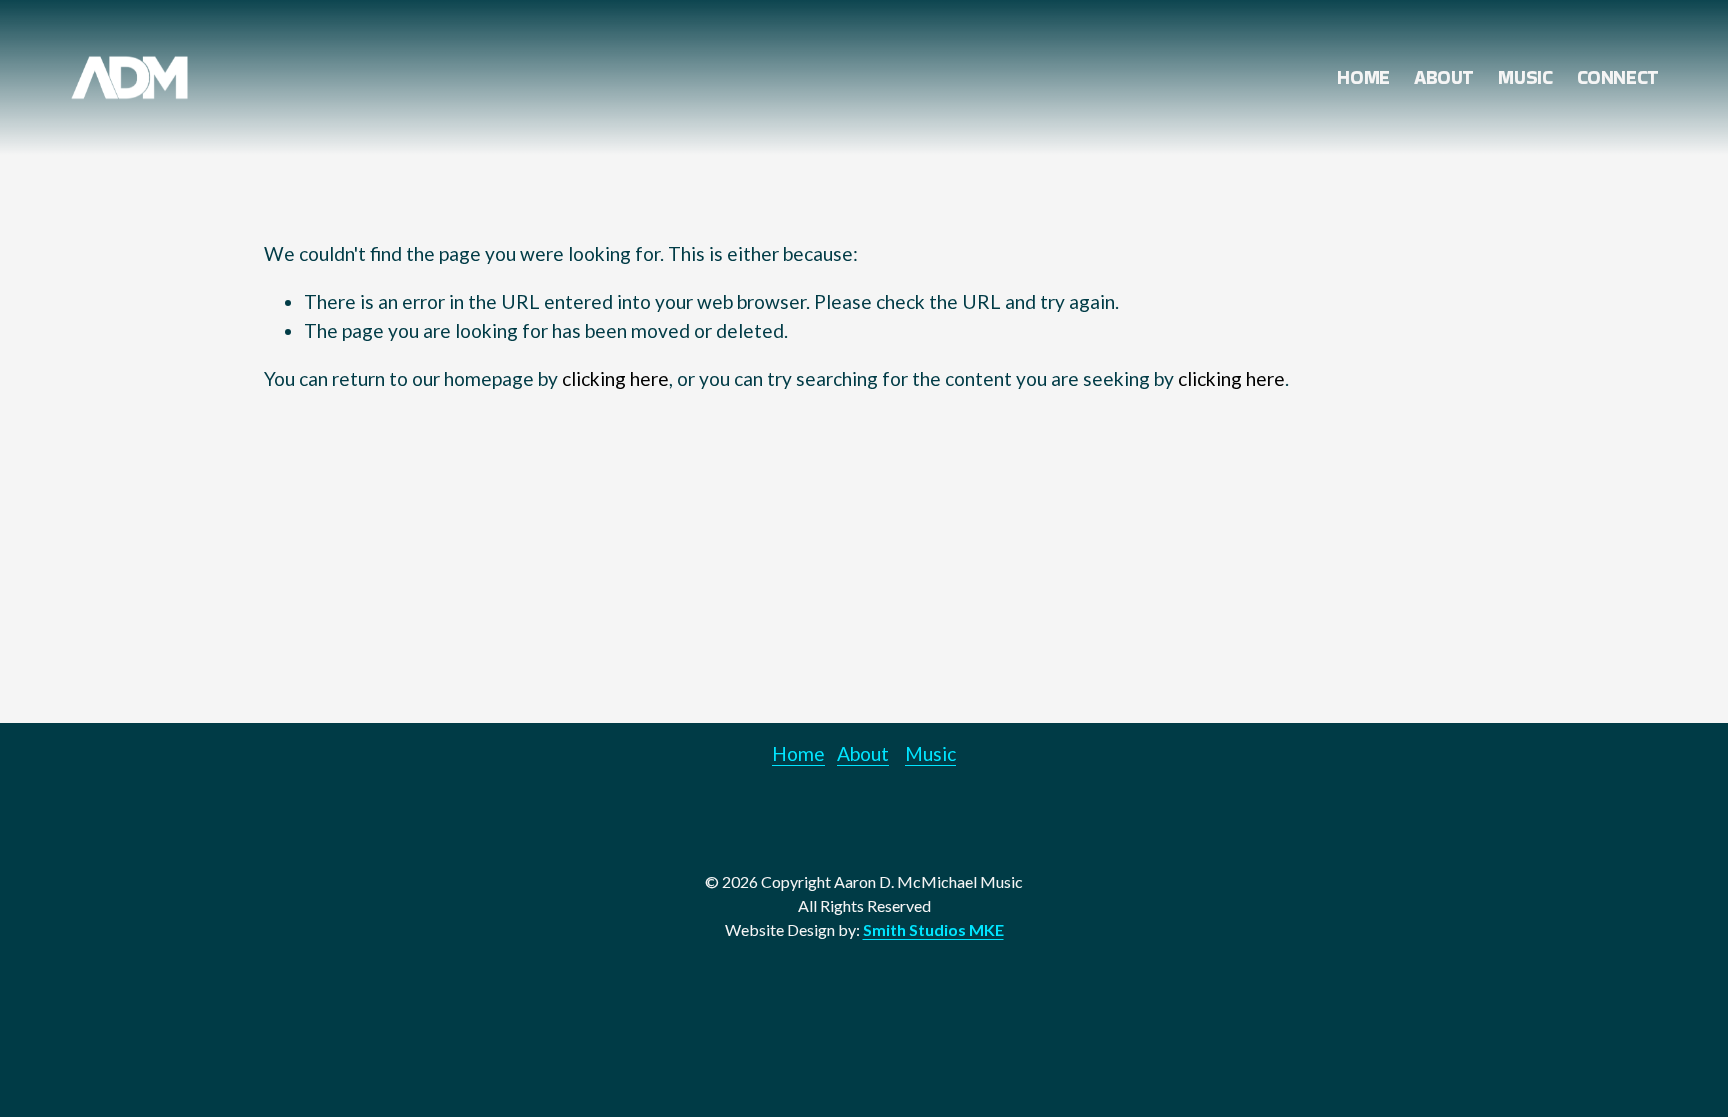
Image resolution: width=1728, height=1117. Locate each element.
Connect (1618, 77)
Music (1525, 77)
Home (1363, 77)
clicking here (615, 378)
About (1444, 77)
